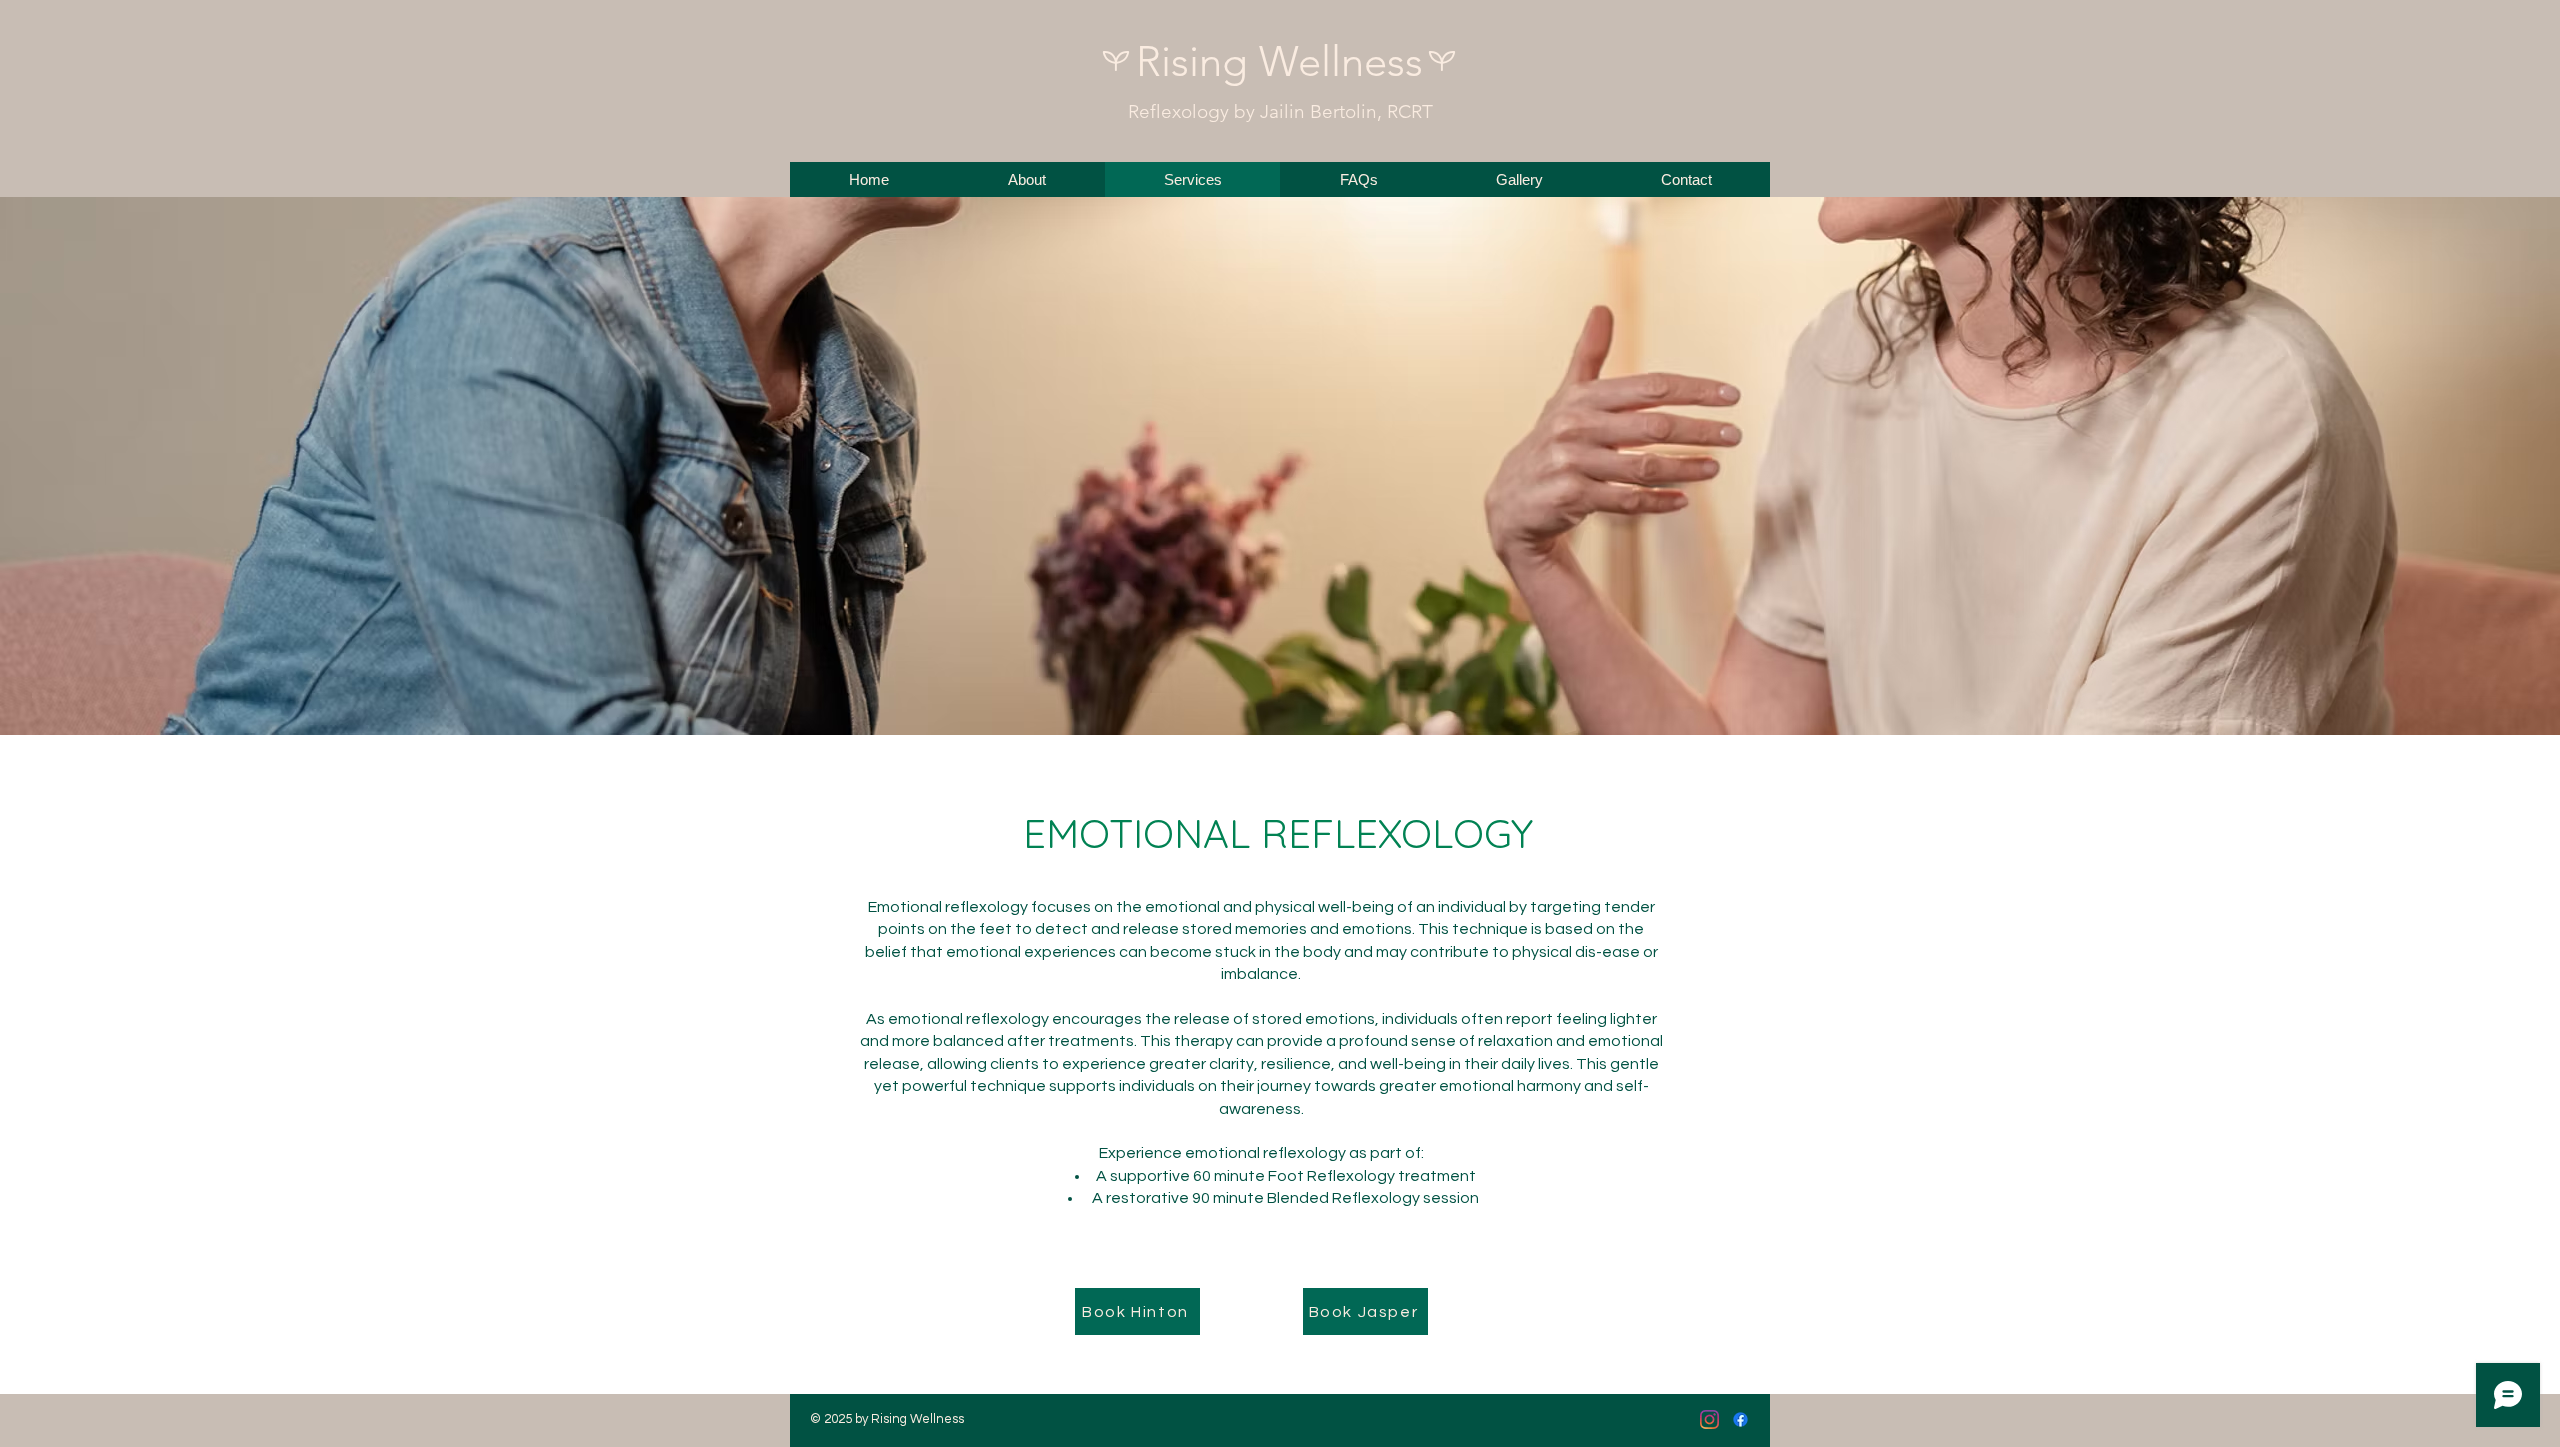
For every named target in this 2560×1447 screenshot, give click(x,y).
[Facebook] (1740, 1419)
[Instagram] (1709, 1419)
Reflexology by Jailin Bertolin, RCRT (1280, 111)
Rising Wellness (1279, 61)
